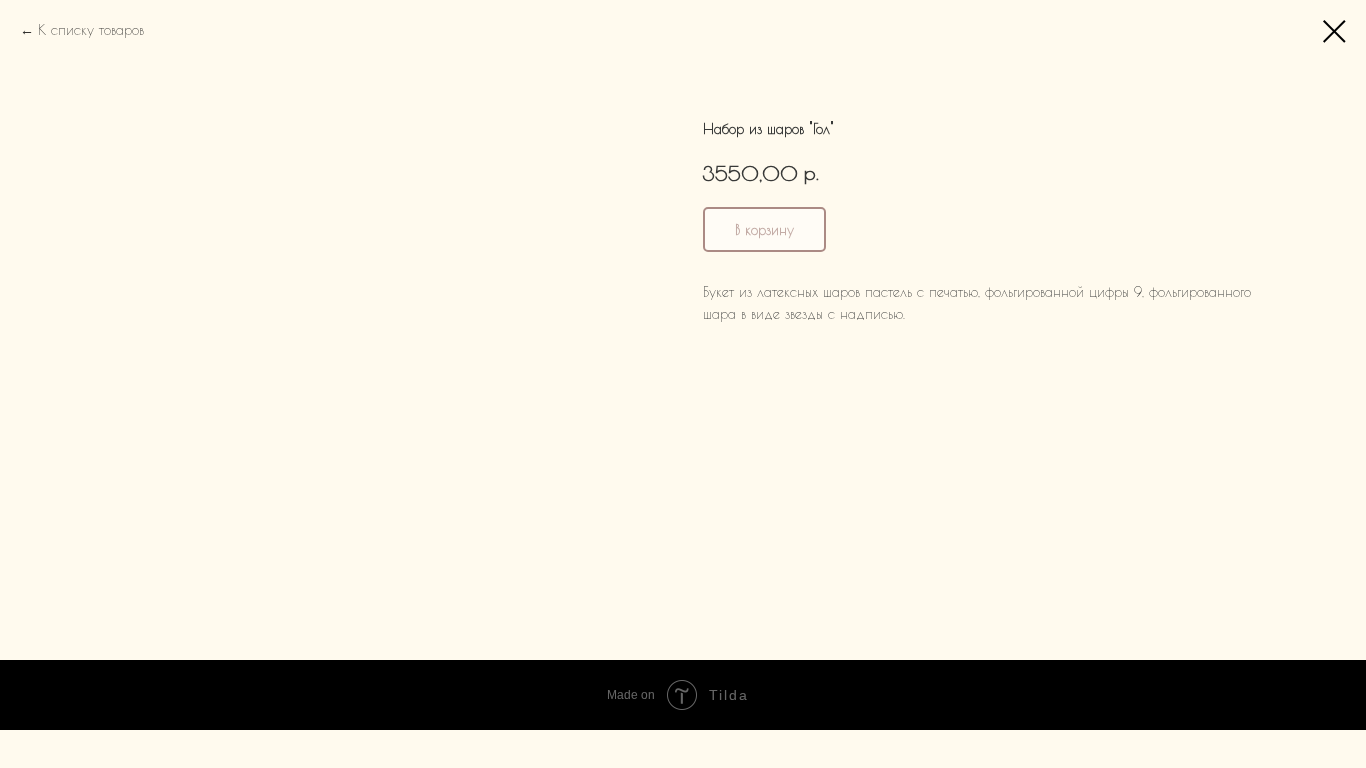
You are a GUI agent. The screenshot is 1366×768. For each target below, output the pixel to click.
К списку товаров (91, 30)
